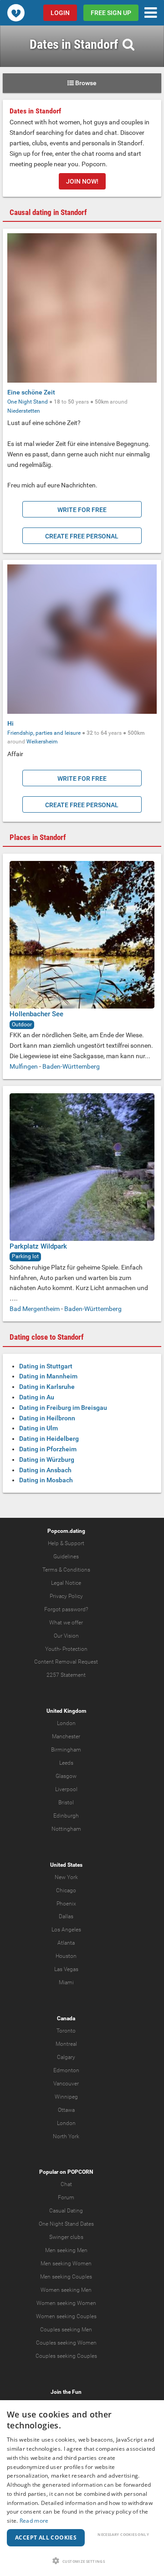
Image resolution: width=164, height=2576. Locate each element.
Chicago (66, 1890)
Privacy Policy (66, 1596)
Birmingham (66, 1750)
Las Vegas (66, 1969)
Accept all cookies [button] (46, 2538)
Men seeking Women (66, 2264)
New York (66, 1877)
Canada (66, 2018)
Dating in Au (37, 1397)
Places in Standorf (38, 837)
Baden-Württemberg (71, 1066)
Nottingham (66, 1829)
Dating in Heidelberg (49, 1439)
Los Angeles (66, 1930)
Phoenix (66, 1904)
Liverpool (66, 1789)
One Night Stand (28, 402)
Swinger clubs (66, 2237)
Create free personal (82, 536)
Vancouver (66, 2084)
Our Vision (66, 1636)
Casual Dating (66, 2211)
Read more (34, 2521)
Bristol (66, 1803)
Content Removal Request (66, 1662)
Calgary (66, 2057)
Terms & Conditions (66, 1570)
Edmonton (66, 2070)
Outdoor (22, 1024)
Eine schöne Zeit (31, 392)
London (66, 1723)
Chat (66, 2184)
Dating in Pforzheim (48, 1449)
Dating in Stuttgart (46, 1366)
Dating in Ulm (38, 1428)
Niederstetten (24, 411)
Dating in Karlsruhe (47, 1387)
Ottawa (66, 2110)
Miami (66, 1982)
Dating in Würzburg (47, 1460)
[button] (82, 2561)
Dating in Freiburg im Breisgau (63, 1408)
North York (66, 2136)
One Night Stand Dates (66, 2224)
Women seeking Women (66, 2303)
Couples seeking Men (66, 2330)
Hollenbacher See (36, 1014)
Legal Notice (66, 1583)
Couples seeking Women (66, 2343)
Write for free (82, 510)
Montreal (66, 2044)
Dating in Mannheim (48, 1376)
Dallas (66, 1916)
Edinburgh (66, 1816)
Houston (66, 1956)
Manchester (66, 1736)
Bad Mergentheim (35, 1309)
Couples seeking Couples (66, 2356)
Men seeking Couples (66, 2277)
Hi (10, 723)
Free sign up (111, 13)
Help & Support (66, 1543)
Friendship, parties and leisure (44, 733)
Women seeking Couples (66, 2316)
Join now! (82, 181)
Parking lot (25, 1256)
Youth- (53, 1649)
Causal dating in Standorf (48, 212)
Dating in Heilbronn (47, 1418)
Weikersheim (42, 742)
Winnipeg (66, 2097)
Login (60, 13)
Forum (66, 2197)
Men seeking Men (66, 2250)
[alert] (82, 2488)
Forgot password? (66, 1609)
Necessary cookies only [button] (123, 2534)
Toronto (66, 2031)
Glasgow (66, 1776)
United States (66, 1865)
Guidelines (66, 1557)
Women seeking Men (66, 2290)
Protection (75, 1649)
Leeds (66, 1763)
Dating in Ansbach (45, 1470)
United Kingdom (66, 1711)
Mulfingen (24, 1066)
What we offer (66, 1623)
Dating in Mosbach (46, 1480)
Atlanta (66, 1943)
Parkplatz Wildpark (38, 1246)
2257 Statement (66, 1675)
